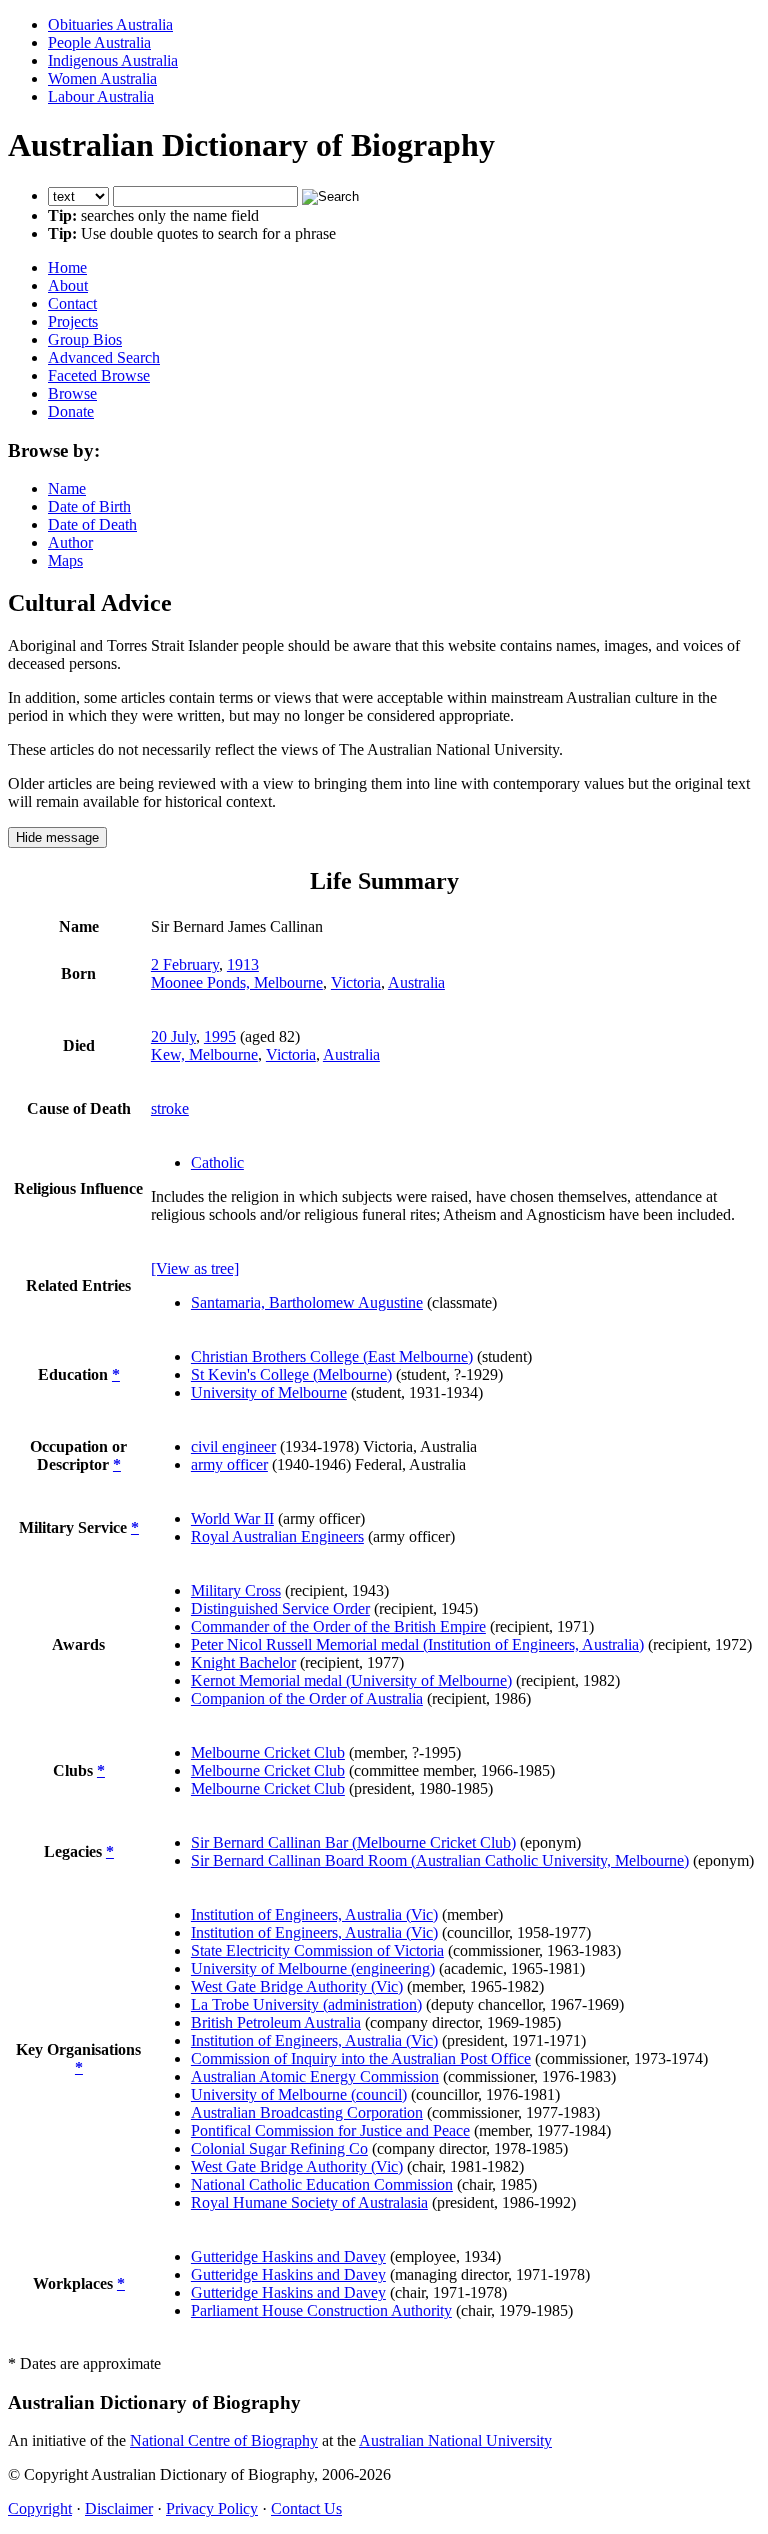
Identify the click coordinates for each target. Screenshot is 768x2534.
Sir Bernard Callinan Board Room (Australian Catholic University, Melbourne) (440, 1860)
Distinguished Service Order (280, 1608)
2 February (185, 964)
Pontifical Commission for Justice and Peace (330, 2130)
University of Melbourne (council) (299, 2094)
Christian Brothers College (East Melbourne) (332, 1356)
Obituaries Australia (110, 24)
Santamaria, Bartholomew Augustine (307, 1302)
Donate (71, 411)
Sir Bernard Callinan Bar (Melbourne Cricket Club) (353, 1842)
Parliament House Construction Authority (321, 2310)
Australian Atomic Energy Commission (315, 2076)
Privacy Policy (212, 2508)
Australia (416, 982)
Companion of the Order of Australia (307, 1698)
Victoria (356, 982)
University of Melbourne (269, 1392)
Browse (72, 393)
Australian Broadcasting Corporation (307, 2112)
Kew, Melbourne (204, 1054)
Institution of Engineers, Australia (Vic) (314, 1914)
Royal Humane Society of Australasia (309, 2202)
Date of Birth (89, 506)
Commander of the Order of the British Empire (338, 1626)
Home (67, 267)
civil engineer (233, 1446)
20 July (173, 1036)
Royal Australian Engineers (277, 1536)
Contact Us (306, 2508)
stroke (170, 1108)
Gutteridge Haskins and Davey (288, 2256)
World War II (232, 1518)
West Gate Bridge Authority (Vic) (297, 1986)
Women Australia (102, 78)
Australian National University (455, 2440)
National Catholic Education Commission (322, 2184)
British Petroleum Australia (276, 2022)
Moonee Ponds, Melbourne (237, 982)
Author (70, 542)
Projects (73, 321)
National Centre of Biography (224, 2440)
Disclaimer (119, 2508)
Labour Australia (101, 96)
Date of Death (92, 524)
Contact (72, 303)
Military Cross (236, 1590)
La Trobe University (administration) (306, 2004)
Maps (65, 560)
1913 (243, 964)
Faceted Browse (99, 375)
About (68, 285)
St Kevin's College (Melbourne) (291, 1374)
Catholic (217, 1162)
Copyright (40, 2508)
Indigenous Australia (113, 60)
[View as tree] (195, 1268)
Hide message (57, 837)
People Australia (99, 42)
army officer (229, 1464)
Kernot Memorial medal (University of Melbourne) (351, 1680)
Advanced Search (104, 357)
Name (67, 488)
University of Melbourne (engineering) (313, 1968)
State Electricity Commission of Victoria (317, 1950)
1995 (220, 1036)
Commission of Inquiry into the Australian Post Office (361, 2058)
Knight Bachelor (243, 1662)
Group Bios (85, 339)
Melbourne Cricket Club (268, 1752)
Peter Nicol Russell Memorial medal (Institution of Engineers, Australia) (417, 1644)
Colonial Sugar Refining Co (279, 2148)
